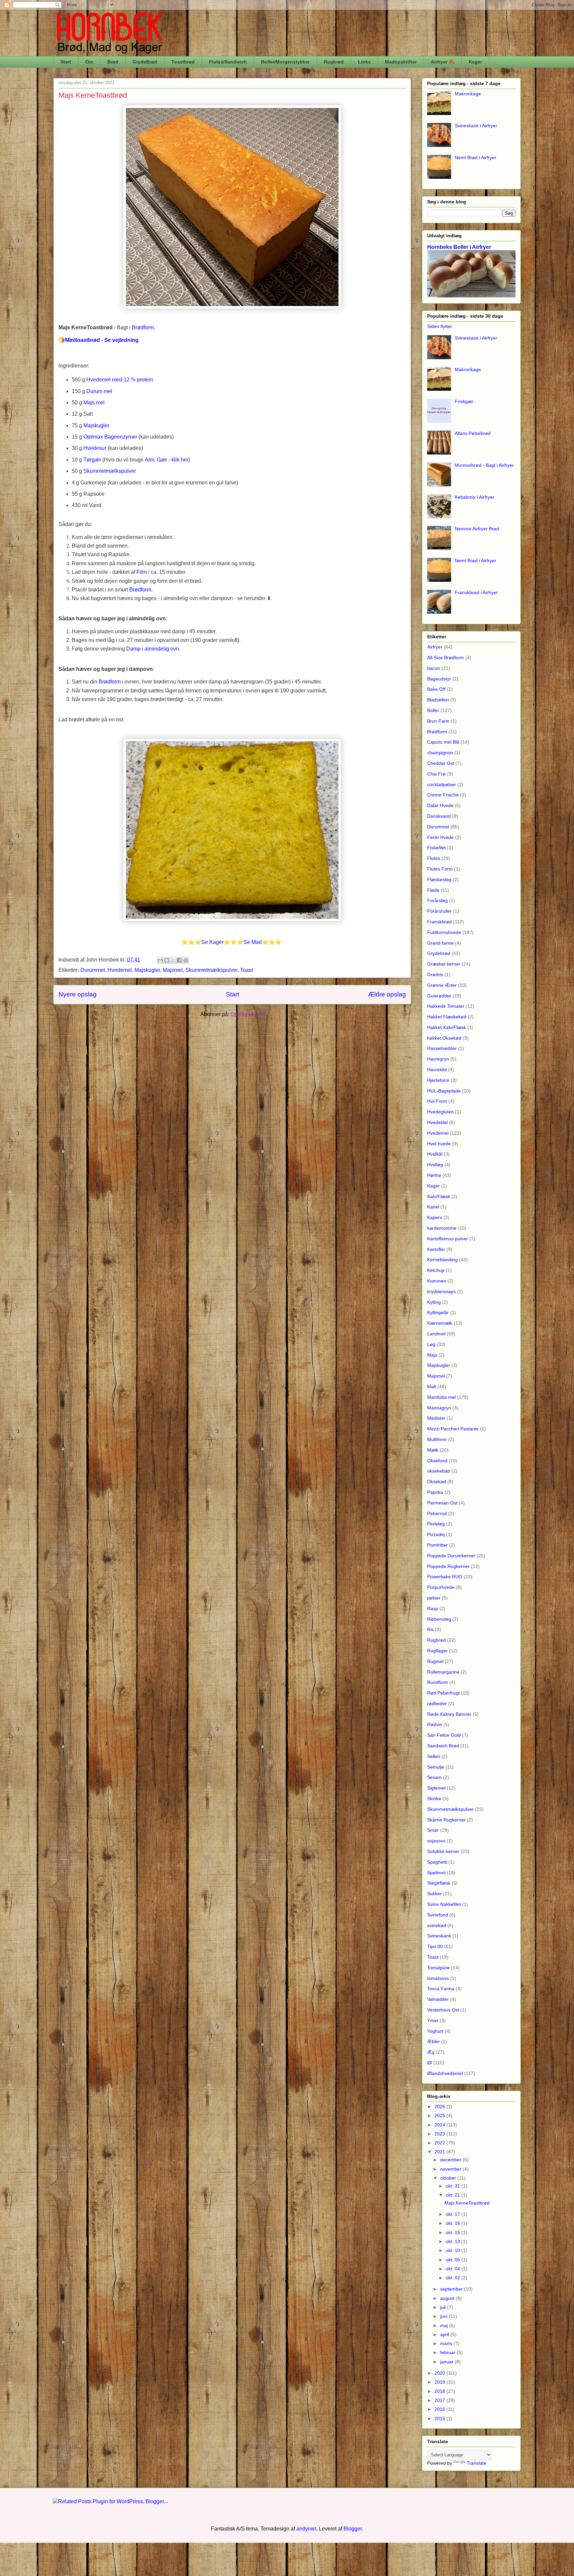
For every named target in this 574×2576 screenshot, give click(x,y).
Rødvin (435, 1724)
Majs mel (94, 403)
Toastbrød (183, 62)
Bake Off (436, 689)
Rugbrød (334, 62)
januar (447, 2362)
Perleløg (436, 1524)
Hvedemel (120, 970)
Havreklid (437, 1070)
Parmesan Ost (442, 1503)
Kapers (435, 1217)
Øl (430, 2063)
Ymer (433, 2020)
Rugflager (437, 1651)
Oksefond (437, 1461)
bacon (434, 668)
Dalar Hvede (440, 805)
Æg (431, 2052)
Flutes (434, 858)
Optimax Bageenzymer (110, 437)
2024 (440, 2125)
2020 (440, 2373)
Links (364, 62)
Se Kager (212, 942)
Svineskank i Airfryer (476, 126)
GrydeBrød (145, 62)
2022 (440, 2143)
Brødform (437, 732)
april (445, 2334)
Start (66, 62)
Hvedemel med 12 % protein (120, 380)
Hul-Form (437, 1101)
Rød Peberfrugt (443, 1693)
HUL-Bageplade (444, 1091)
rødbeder (437, 1703)
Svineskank (439, 1936)
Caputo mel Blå (443, 742)
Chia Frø (436, 774)
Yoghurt (435, 2031)
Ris (430, 1629)
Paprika (435, 1492)
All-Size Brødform (446, 658)
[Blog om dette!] (167, 960)
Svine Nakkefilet (444, 1904)
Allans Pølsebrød (473, 433)
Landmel (436, 1334)
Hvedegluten (440, 1112)
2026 (440, 2107)
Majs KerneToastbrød (93, 95)
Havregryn (438, 1059)
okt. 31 (454, 2186)
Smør (433, 1830)
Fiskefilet (436, 848)
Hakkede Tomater (446, 1006)
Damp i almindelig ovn (153, 649)
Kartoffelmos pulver (448, 1239)
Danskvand (439, 816)
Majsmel (173, 970)
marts (447, 2343)
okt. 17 (454, 2214)
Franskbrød (439, 922)
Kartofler (436, 1249)
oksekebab (439, 1471)
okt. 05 (454, 2260)
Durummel (93, 970)
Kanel (433, 1207)
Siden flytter (440, 326)
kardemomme (442, 1228)
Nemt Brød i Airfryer (476, 157)
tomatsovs (438, 1978)
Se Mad (253, 942)
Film (142, 572)
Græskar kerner (444, 964)
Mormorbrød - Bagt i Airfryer (484, 465)
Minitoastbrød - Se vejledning (102, 340)
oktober (449, 2178)
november (451, 2169)
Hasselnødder (442, 1048)
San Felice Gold (444, 1735)
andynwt (306, 2529)
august (448, 2298)
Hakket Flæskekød (447, 1017)
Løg (431, 1344)
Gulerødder (439, 996)
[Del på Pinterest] (186, 960)
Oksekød (437, 1482)
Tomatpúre (438, 1968)
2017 (440, 2400)
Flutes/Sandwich (228, 62)
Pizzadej (436, 1534)
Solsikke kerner (443, 1851)
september (452, 2289)
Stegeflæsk (439, 1883)
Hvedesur (95, 448)
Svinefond (438, 1915)
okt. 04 (454, 2269)
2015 (440, 2419)
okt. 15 (454, 2232)
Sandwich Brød (443, 1746)
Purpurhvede (441, 1587)
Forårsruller (439, 911)
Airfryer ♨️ (443, 62)
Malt (432, 1387)
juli (444, 2307)
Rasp (433, 1608)
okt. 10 (454, 2250)
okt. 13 (454, 2241)
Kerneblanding (442, 1260)
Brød (113, 62)
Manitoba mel (441, 1397)
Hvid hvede (439, 1144)
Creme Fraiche (443, 795)
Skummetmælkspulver (110, 471)
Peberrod (437, 1513)
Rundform (438, 1682)
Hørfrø (434, 1175)
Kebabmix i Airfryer (475, 497)
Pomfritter (437, 1545)
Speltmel (436, 1873)
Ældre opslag (387, 994)
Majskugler (96, 425)
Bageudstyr (439, 679)
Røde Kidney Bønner (449, 1714)
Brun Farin (438, 721)
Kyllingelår (438, 1312)
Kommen (437, 1281)
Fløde (433, 890)
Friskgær (464, 401)
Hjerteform (438, 1080)
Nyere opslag (78, 994)
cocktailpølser (442, 784)
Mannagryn (439, 1408)
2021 (440, 2152)
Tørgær (92, 460)
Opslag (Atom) (247, 1014)
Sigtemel (436, 1788)
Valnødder (438, 1999)
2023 (440, 2134)
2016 (440, 2409)
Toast (246, 970)
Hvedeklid (437, 1122)
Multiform (437, 1439)
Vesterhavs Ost (443, 2010)
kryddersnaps (441, 1291)
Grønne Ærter (442, 985)
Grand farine (440, 943)
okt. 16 (454, 2223)
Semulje (436, 1767)
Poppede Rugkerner (448, 1566)
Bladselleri (438, 700)
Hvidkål (435, 1154)
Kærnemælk (440, 1323)
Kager (475, 62)
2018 (440, 2391)
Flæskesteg (439, 879)
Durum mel (99, 391)
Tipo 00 (435, 1946)
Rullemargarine (443, 1672)
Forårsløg (437, 900)
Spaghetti (437, 1862)
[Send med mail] (160, 960)
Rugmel (435, 1661)
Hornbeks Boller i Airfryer (459, 247)
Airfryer (435, 647)
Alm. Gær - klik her (167, 460)
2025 (440, 2115)
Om (89, 62)
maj (445, 2325)
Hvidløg (435, 1165)
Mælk (433, 1450)
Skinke (434, 1799)
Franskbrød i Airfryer (476, 592)
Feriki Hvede (440, 837)
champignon (440, 753)
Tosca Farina (441, 1989)
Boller (433, 710)
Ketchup (436, 1270)
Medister (436, 1418)
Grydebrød (439, 953)
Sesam (434, 1777)
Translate (477, 2463)
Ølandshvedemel (445, 2073)
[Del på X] (173, 960)
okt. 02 (454, 2278)
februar (448, 2352)
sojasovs (436, 1841)
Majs (432, 1355)
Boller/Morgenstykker (285, 62)
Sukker (434, 1894)
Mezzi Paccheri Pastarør (453, 1429)
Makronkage (468, 94)
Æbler (433, 2041)
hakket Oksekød (444, 1038)
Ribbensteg (439, 1619)
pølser (434, 1598)
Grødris (435, 975)
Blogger (353, 2529)
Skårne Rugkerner (446, 1820)
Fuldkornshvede (444, 932)
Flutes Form (440, 869)
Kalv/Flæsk (439, 1196)
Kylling (434, 1302)
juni (444, 2316)
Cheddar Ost (441, 763)
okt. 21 (454, 2195)
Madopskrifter (401, 62)
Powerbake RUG (445, 1577)
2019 (440, 2382)
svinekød (437, 1925)
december (451, 2160)
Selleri (434, 1756)
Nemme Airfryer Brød (477, 529)
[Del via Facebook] (179, 960)
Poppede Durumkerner (451, 1556)
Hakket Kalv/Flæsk (447, 1027)
